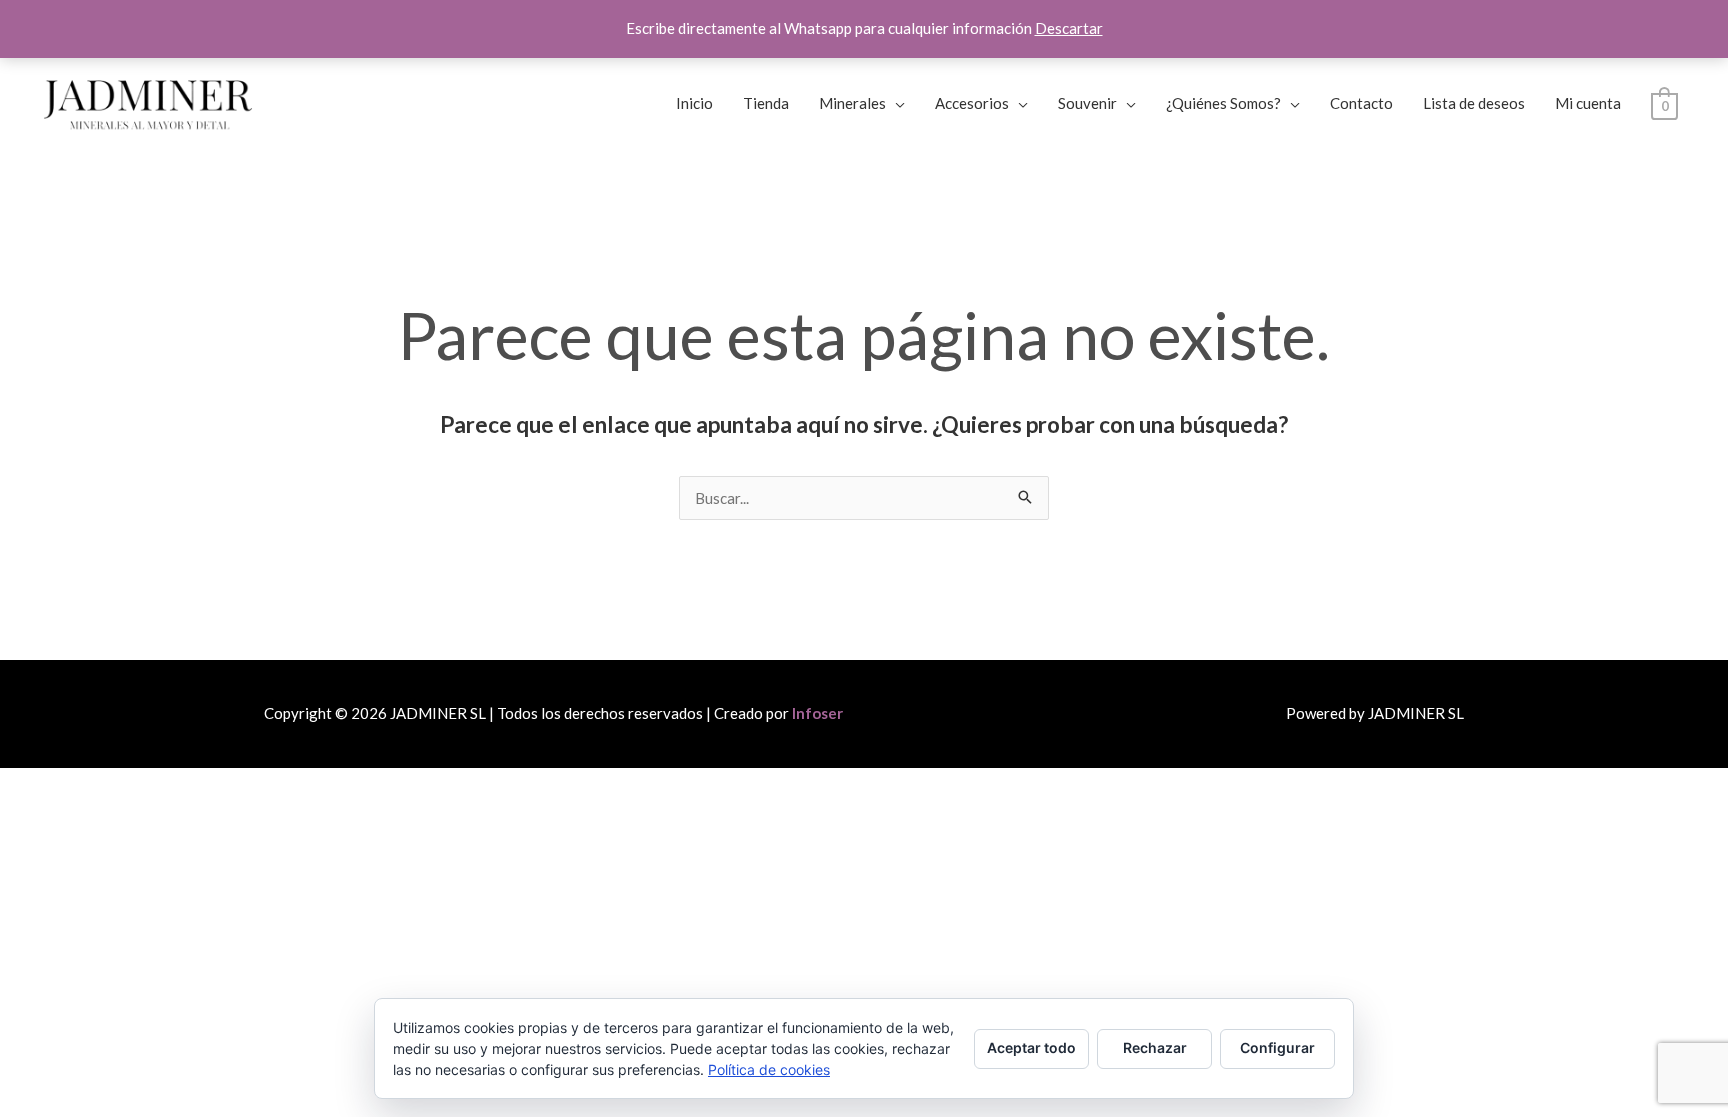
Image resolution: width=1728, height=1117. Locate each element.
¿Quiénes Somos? (1223, 103)
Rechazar (1155, 1047)
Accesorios (972, 103)
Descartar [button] (1069, 28)
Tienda (766, 103)
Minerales (852, 103)
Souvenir (1087, 103)
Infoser (817, 713)
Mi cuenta (1588, 103)
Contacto (1361, 103)
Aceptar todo (1031, 1047)
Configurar (1277, 1047)
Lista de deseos (1474, 103)
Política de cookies (769, 1069)
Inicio (694, 103)
